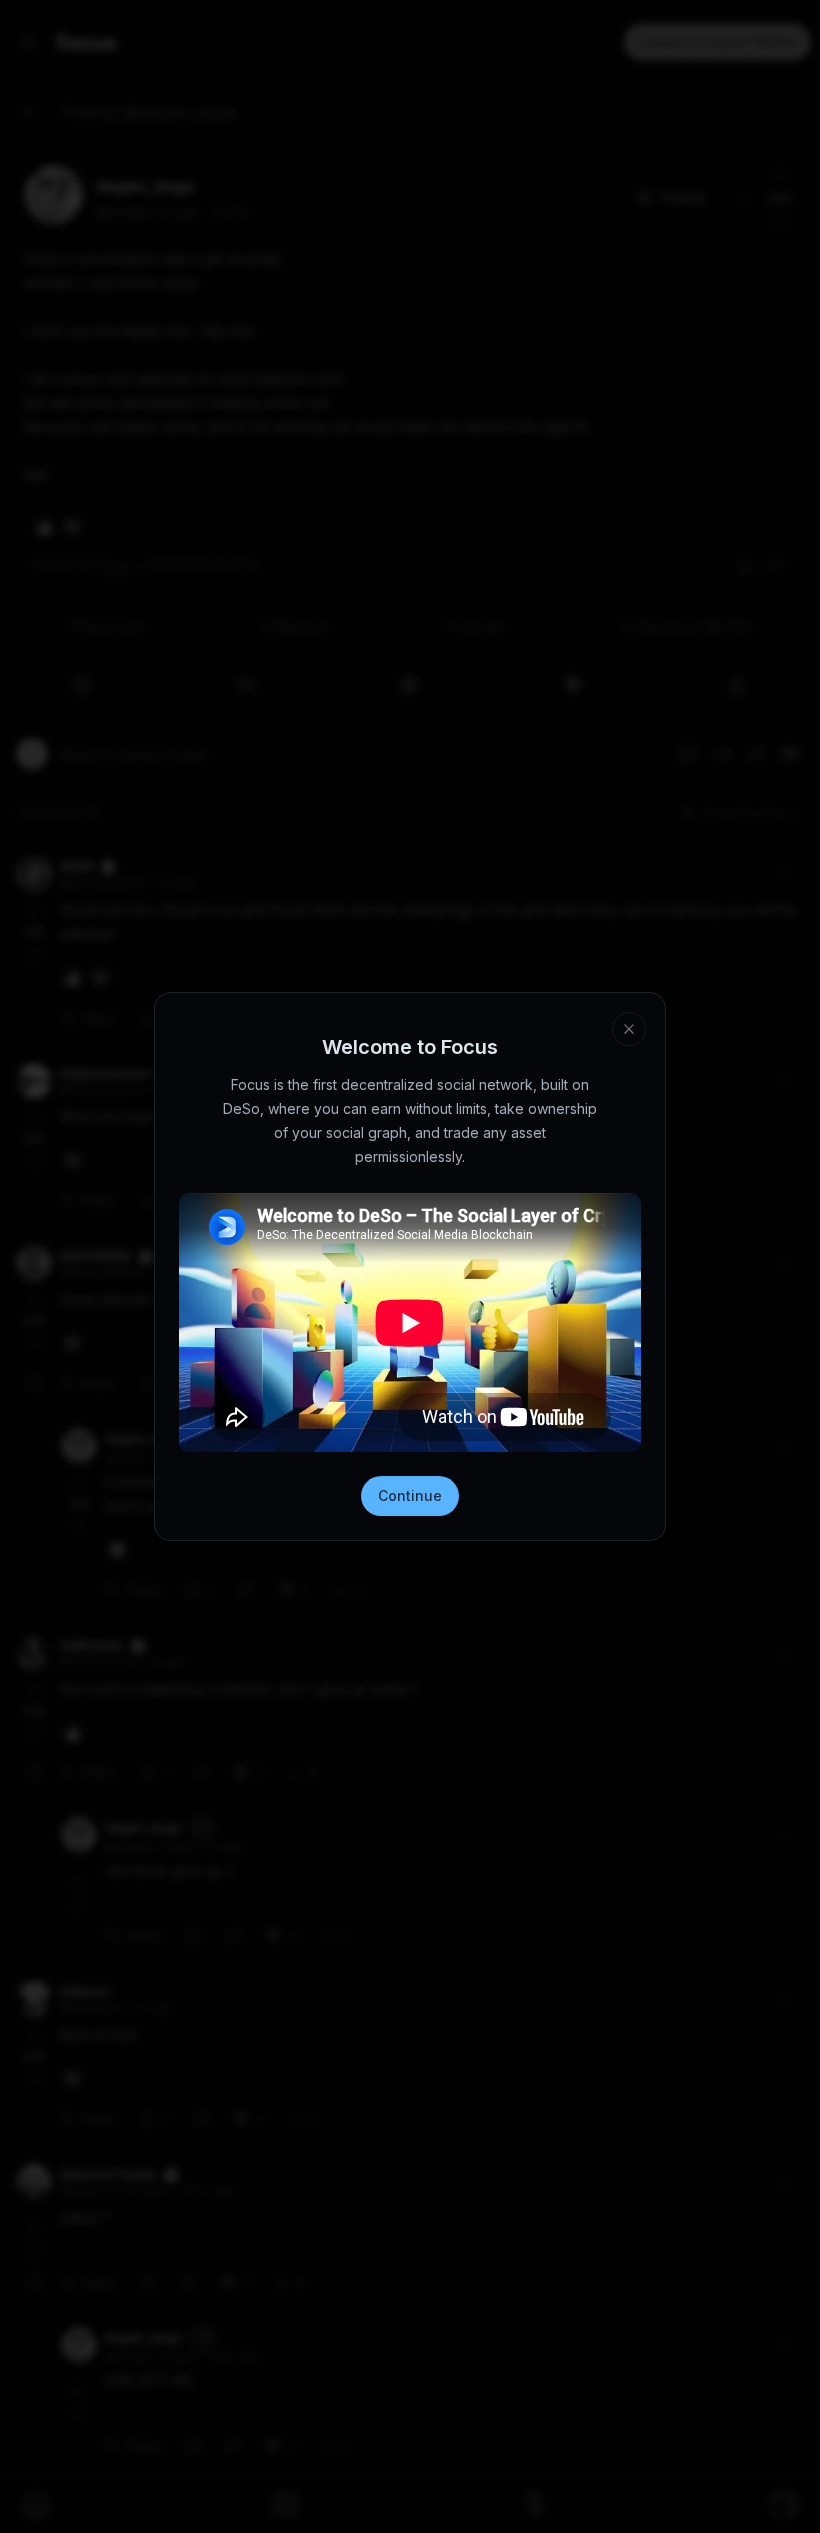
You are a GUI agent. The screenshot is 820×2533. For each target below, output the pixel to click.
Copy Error (423, 2477)
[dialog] (410, 2454)
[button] (576, 2420)
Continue (410, 1495)
